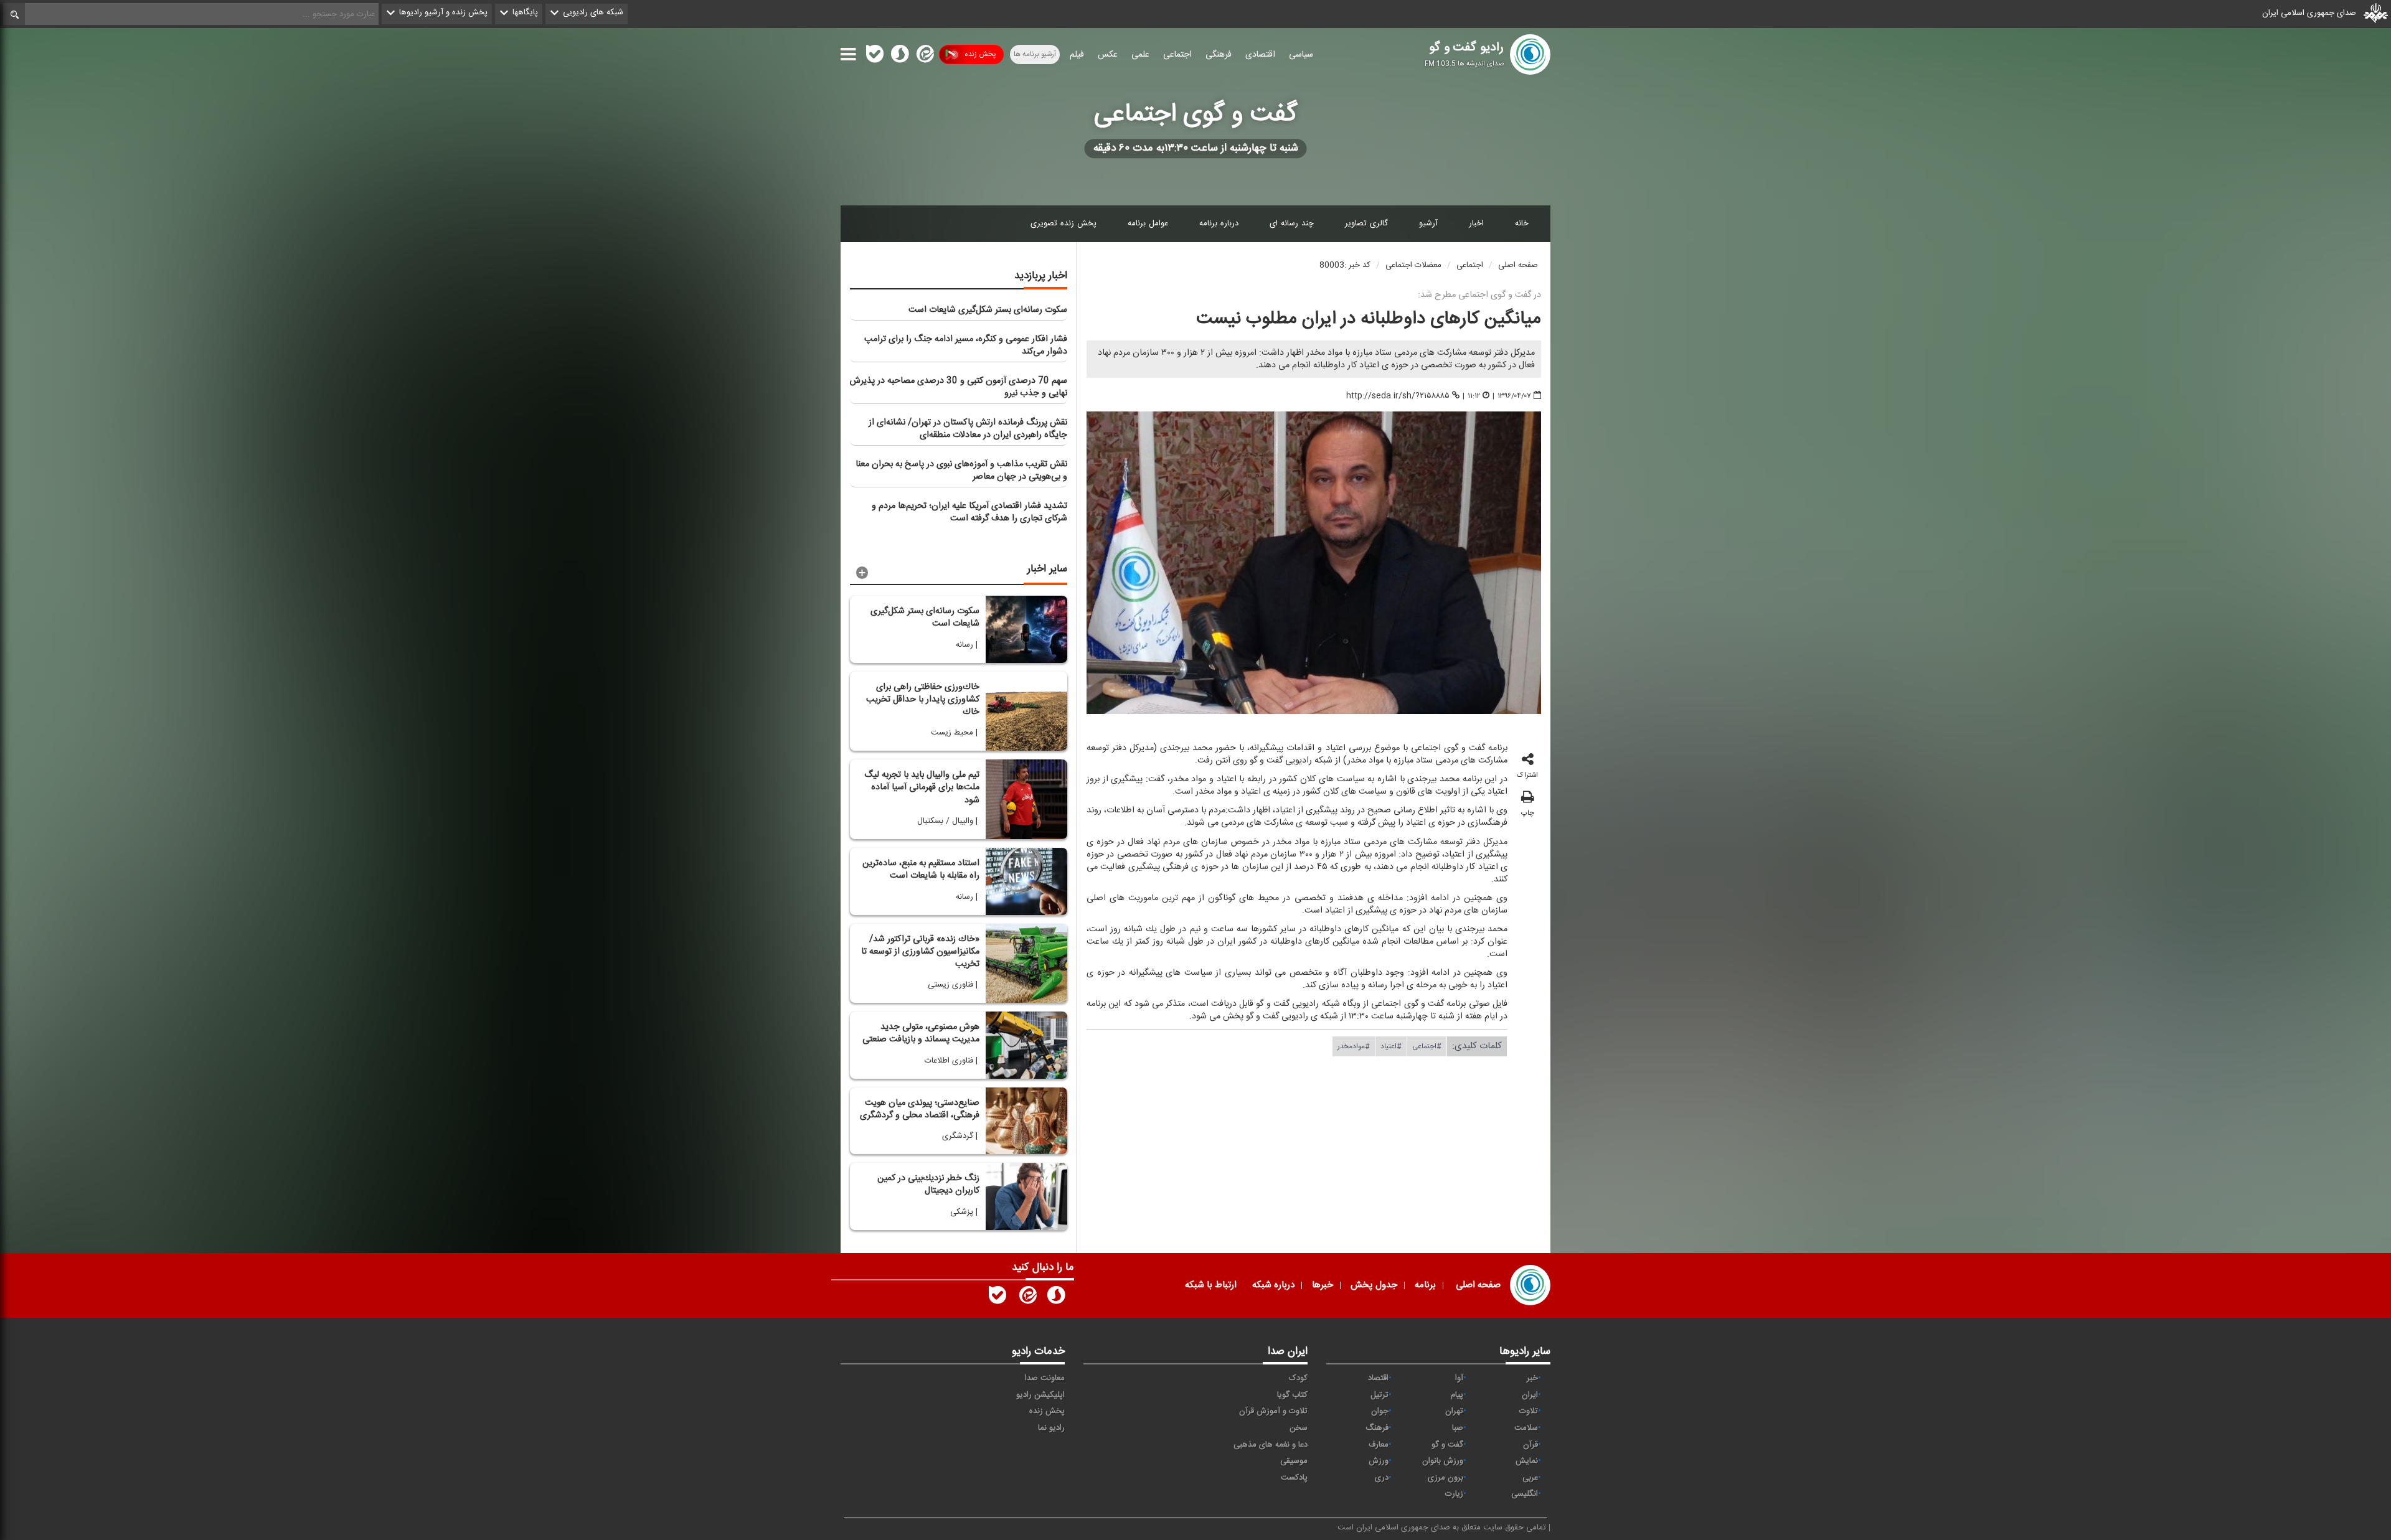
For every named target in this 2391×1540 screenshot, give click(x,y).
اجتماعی (1177, 55)
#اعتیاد (1391, 1046)
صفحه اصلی (1518, 265)
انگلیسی (1525, 1494)
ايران (1530, 1395)
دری (1382, 1478)
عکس (1108, 55)
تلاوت (1529, 1411)
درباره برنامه (1219, 223)
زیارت (1454, 1494)
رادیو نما (1051, 1428)
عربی (1530, 1478)
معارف (1379, 1445)
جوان (1380, 1411)
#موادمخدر (1354, 1046)
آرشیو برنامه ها (1035, 54)
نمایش (1527, 1461)
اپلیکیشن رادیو (1040, 1395)
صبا (1458, 1428)
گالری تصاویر (1366, 223)
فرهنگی (1219, 55)
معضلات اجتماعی (1413, 265)
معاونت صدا (1045, 1378)
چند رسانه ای (1292, 223)
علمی (1140, 55)
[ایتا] (924, 57)
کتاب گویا (1292, 1395)
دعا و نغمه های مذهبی (1271, 1445)
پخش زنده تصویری (1063, 223)
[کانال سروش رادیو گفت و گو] (1056, 1298)
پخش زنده (980, 54)
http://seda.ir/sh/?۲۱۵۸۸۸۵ (1398, 396)
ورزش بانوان (1443, 1461)
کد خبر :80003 (1345, 265)
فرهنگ (1377, 1428)
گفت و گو (1447, 1445)
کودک (1298, 1378)
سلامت (1526, 1428)
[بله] (875, 57)
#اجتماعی (1427, 1046)
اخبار (1476, 223)
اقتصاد (1378, 1378)
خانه (1522, 223)
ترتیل (1379, 1395)
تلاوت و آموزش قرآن (1273, 1411)
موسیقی (1294, 1461)
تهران (1454, 1411)
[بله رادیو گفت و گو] (997, 1298)
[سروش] (900, 57)
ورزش (1379, 1461)
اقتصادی (1260, 55)
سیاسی (1301, 55)
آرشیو (1428, 223)
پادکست (1294, 1478)
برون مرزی (1445, 1478)
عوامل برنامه (1148, 223)
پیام (1457, 1395)
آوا (1459, 1378)
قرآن (1530, 1445)
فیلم (1077, 55)
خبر (1532, 1378)
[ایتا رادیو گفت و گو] (1027, 1298)
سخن (1299, 1428)
